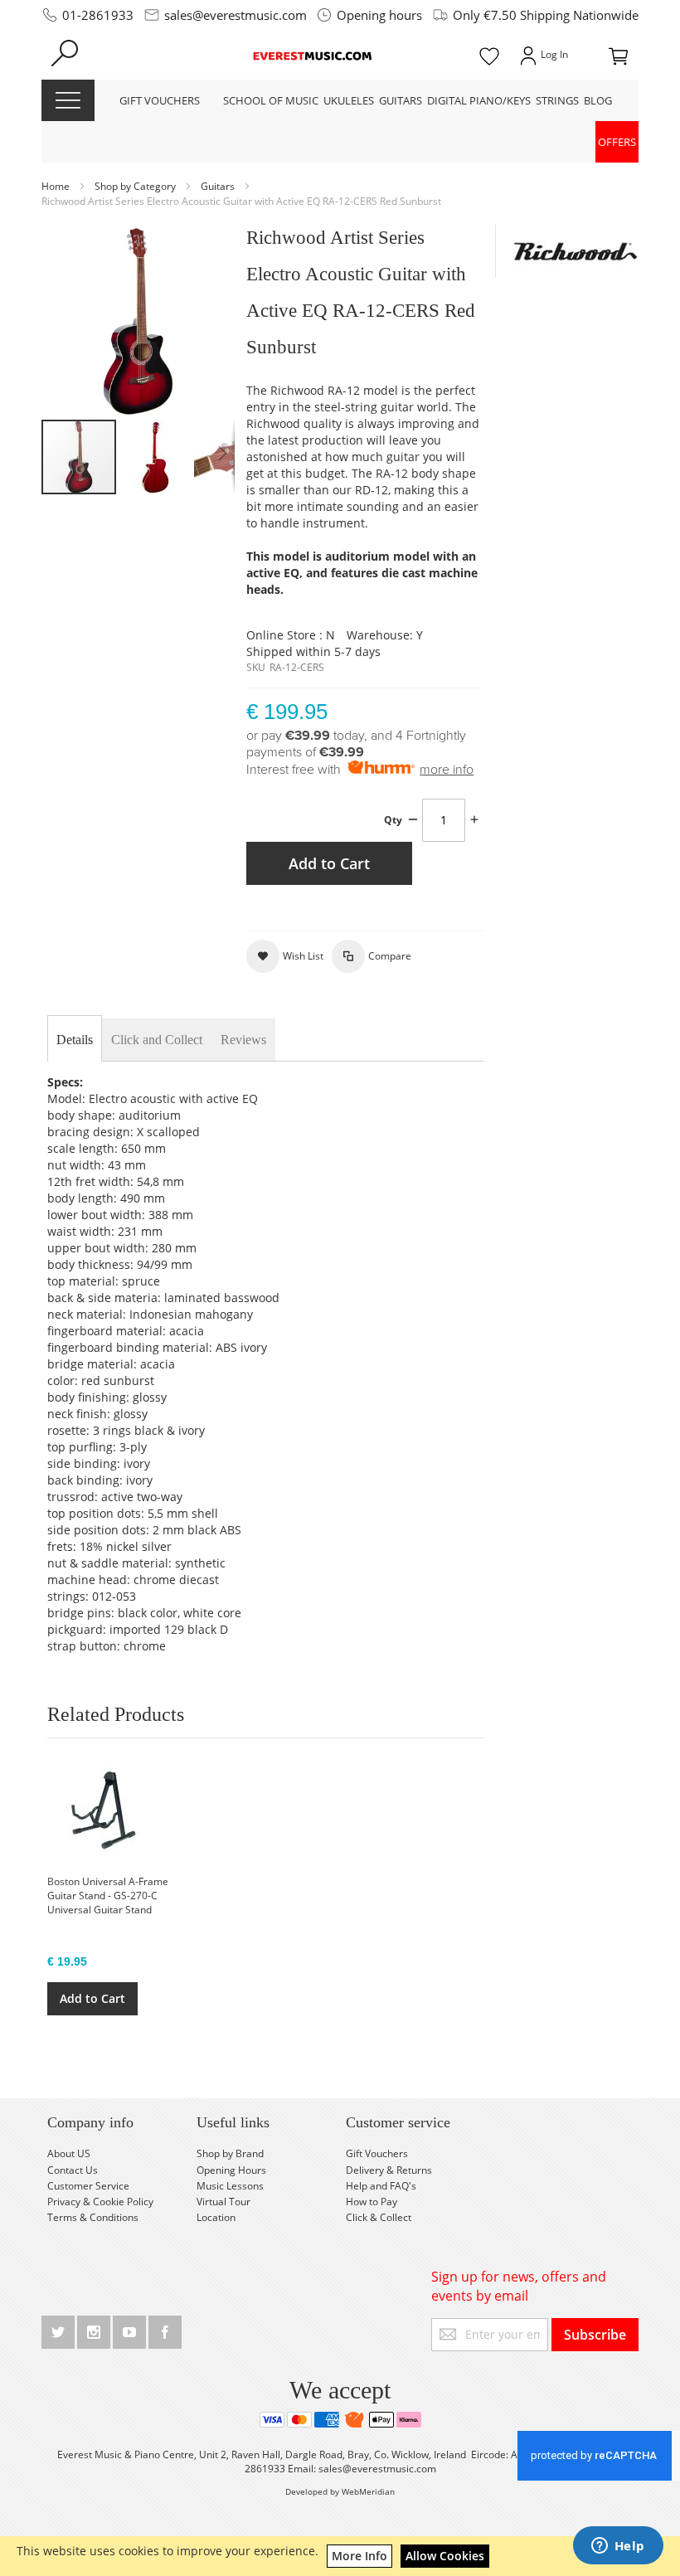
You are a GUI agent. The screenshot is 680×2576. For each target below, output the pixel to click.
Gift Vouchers (377, 2153)
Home (57, 186)
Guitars (219, 186)
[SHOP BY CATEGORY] (68, 100)
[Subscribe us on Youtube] (131, 2329)
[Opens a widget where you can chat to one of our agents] (618, 2547)
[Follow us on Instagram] (95, 2329)
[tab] (75, 1040)
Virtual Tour (223, 2202)
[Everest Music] (314, 55)
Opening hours (379, 15)
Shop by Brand (230, 2153)
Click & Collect (379, 2217)
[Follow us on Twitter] (59, 2329)
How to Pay (372, 2202)
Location (216, 2217)
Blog (598, 100)
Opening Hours (231, 2170)
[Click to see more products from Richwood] (576, 251)
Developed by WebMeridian (340, 2491)
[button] (156, 457)
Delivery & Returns (389, 2170)
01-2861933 (98, 15)
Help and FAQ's (381, 2186)
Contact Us (73, 2170)
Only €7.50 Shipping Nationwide (546, 15)
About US (69, 2153)
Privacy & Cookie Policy (100, 2202)
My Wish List (489, 55)
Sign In (542, 55)
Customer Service (88, 2186)
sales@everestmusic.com (236, 15)
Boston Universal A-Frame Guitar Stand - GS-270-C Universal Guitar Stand (108, 1896)
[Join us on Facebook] (165, 2329)
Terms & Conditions (93, 2217)
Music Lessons (230, 2186)
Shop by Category (136, 186)
